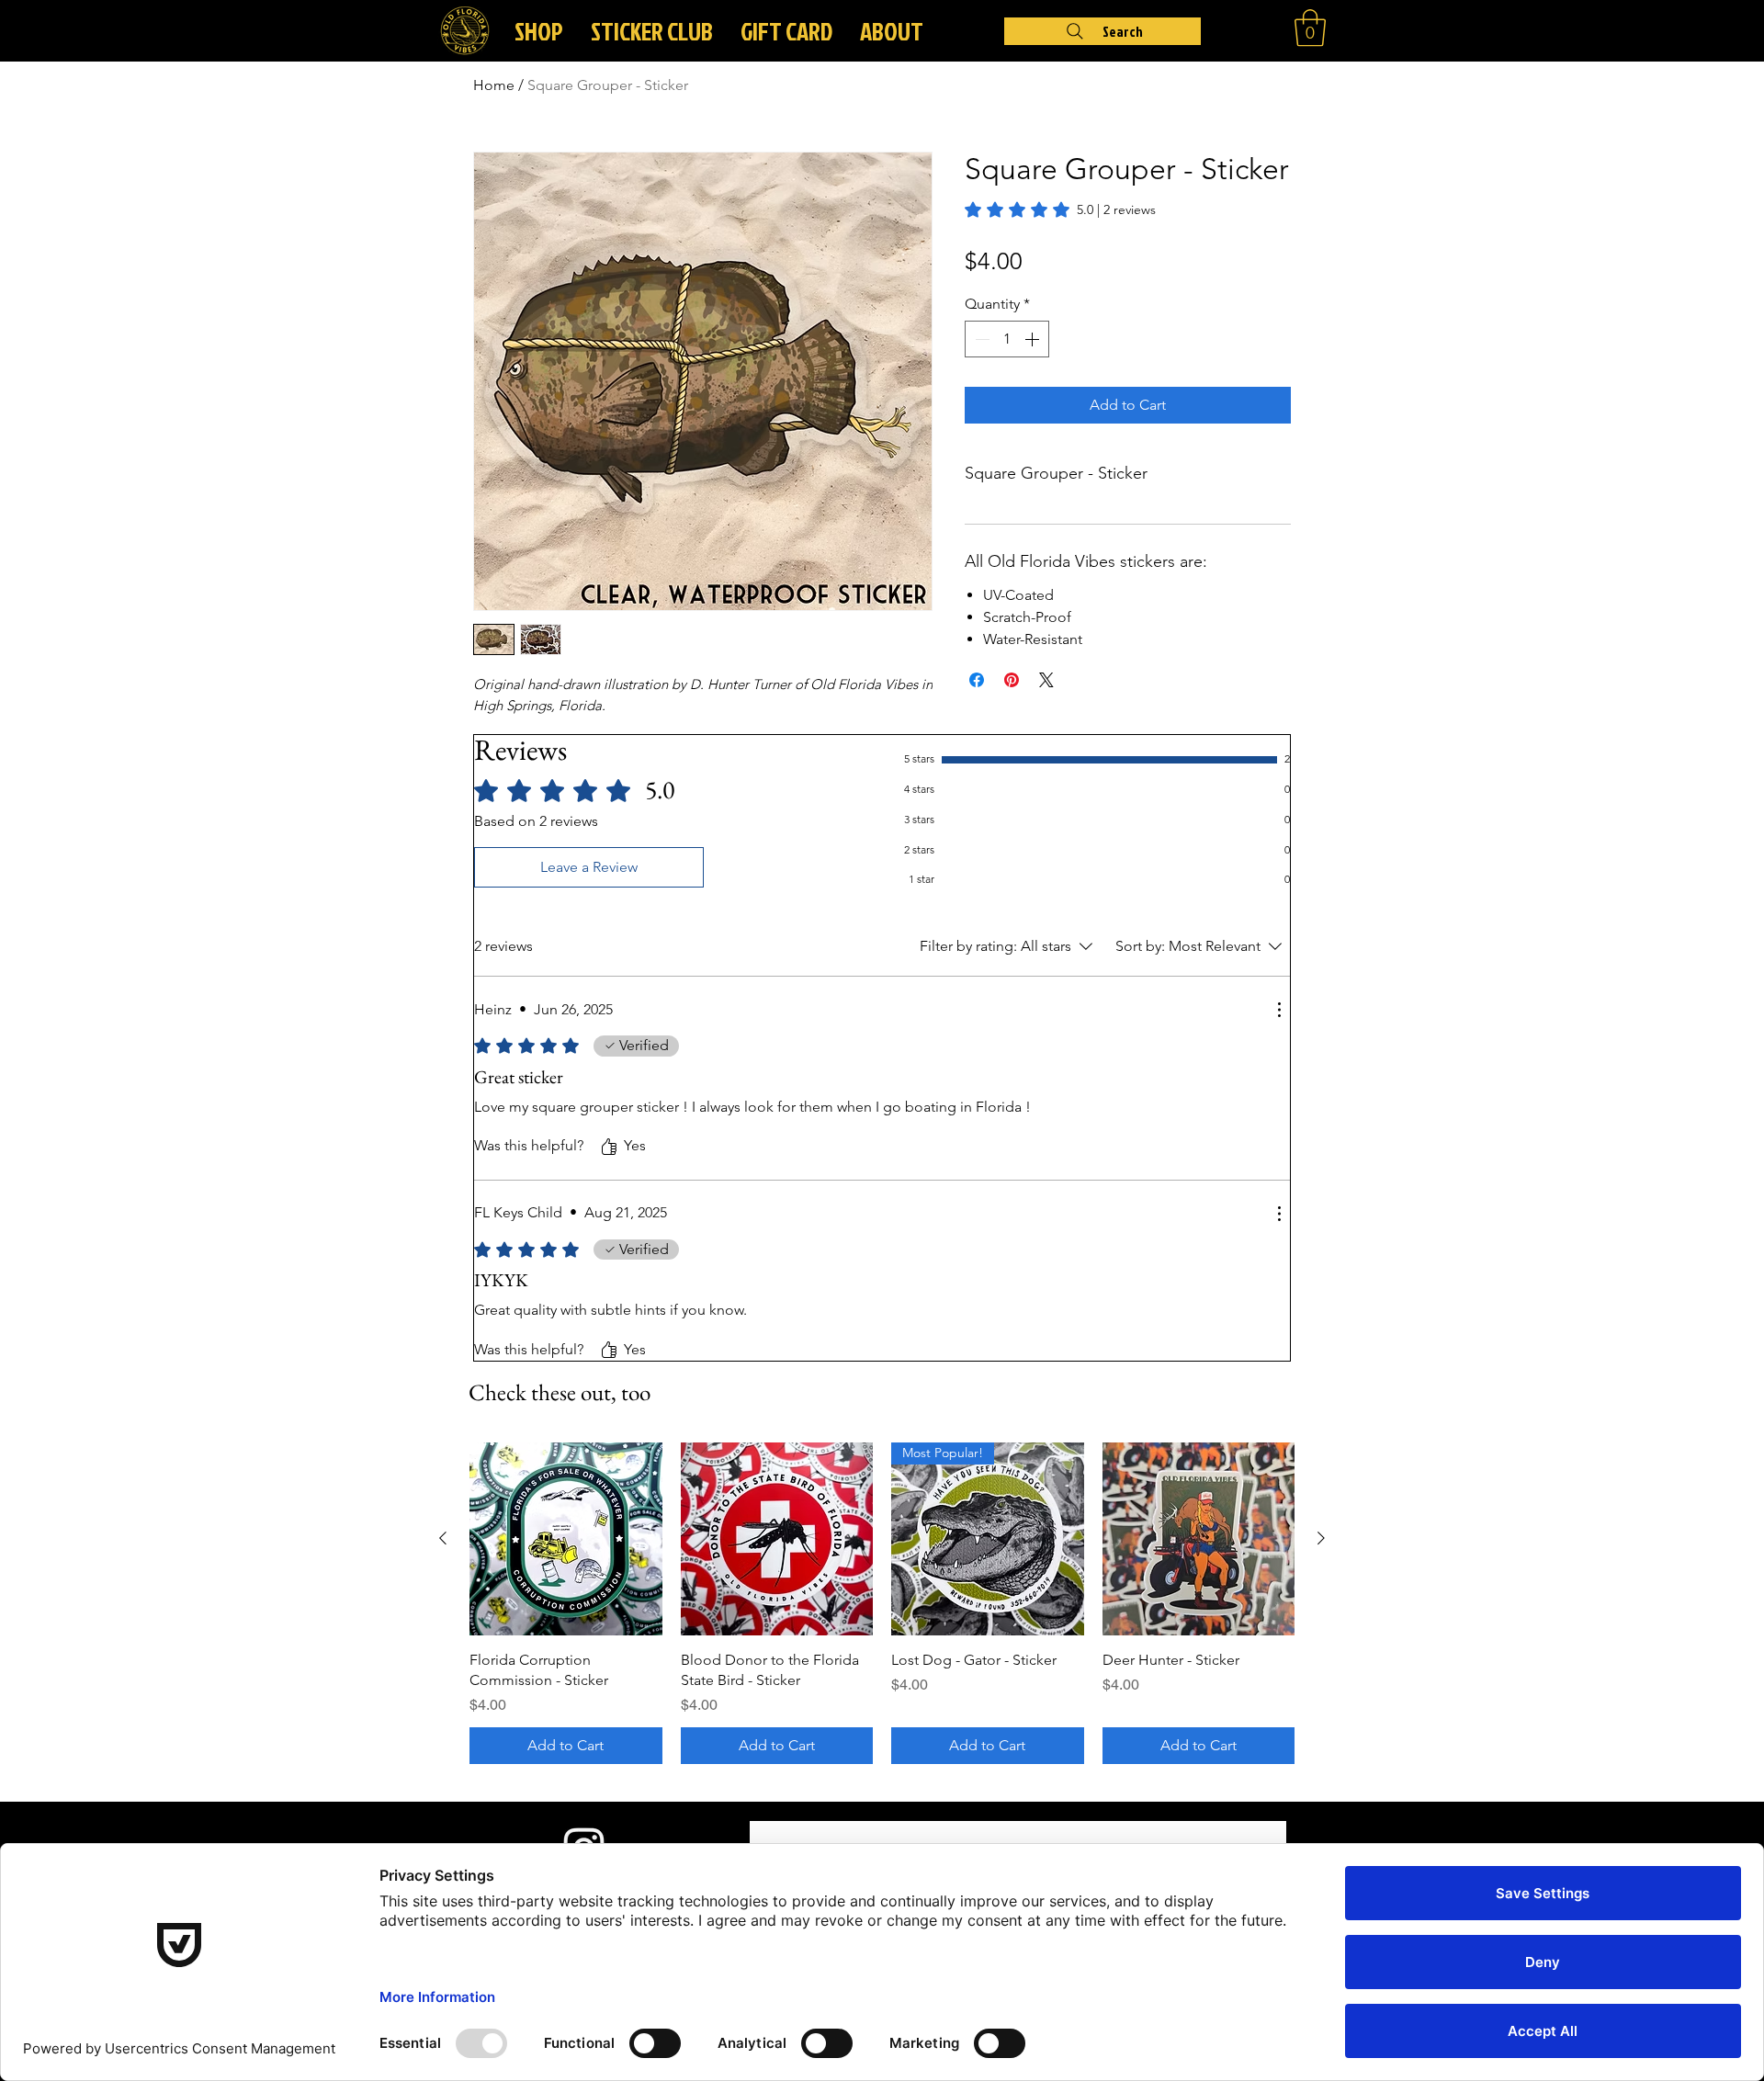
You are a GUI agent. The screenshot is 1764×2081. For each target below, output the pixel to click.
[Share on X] (1046, 680)
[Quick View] (566, 1539)
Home (494, 85)
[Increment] (1034, 339)
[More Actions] (1279, 1010)
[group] (882, 1603)
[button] (892, 31)
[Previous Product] (443, 1538)
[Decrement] (980, 339)
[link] (1060, 209)
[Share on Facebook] (977, 680)
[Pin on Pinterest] (1012, 680)
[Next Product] (1321, 1538)
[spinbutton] (1007, 339)
